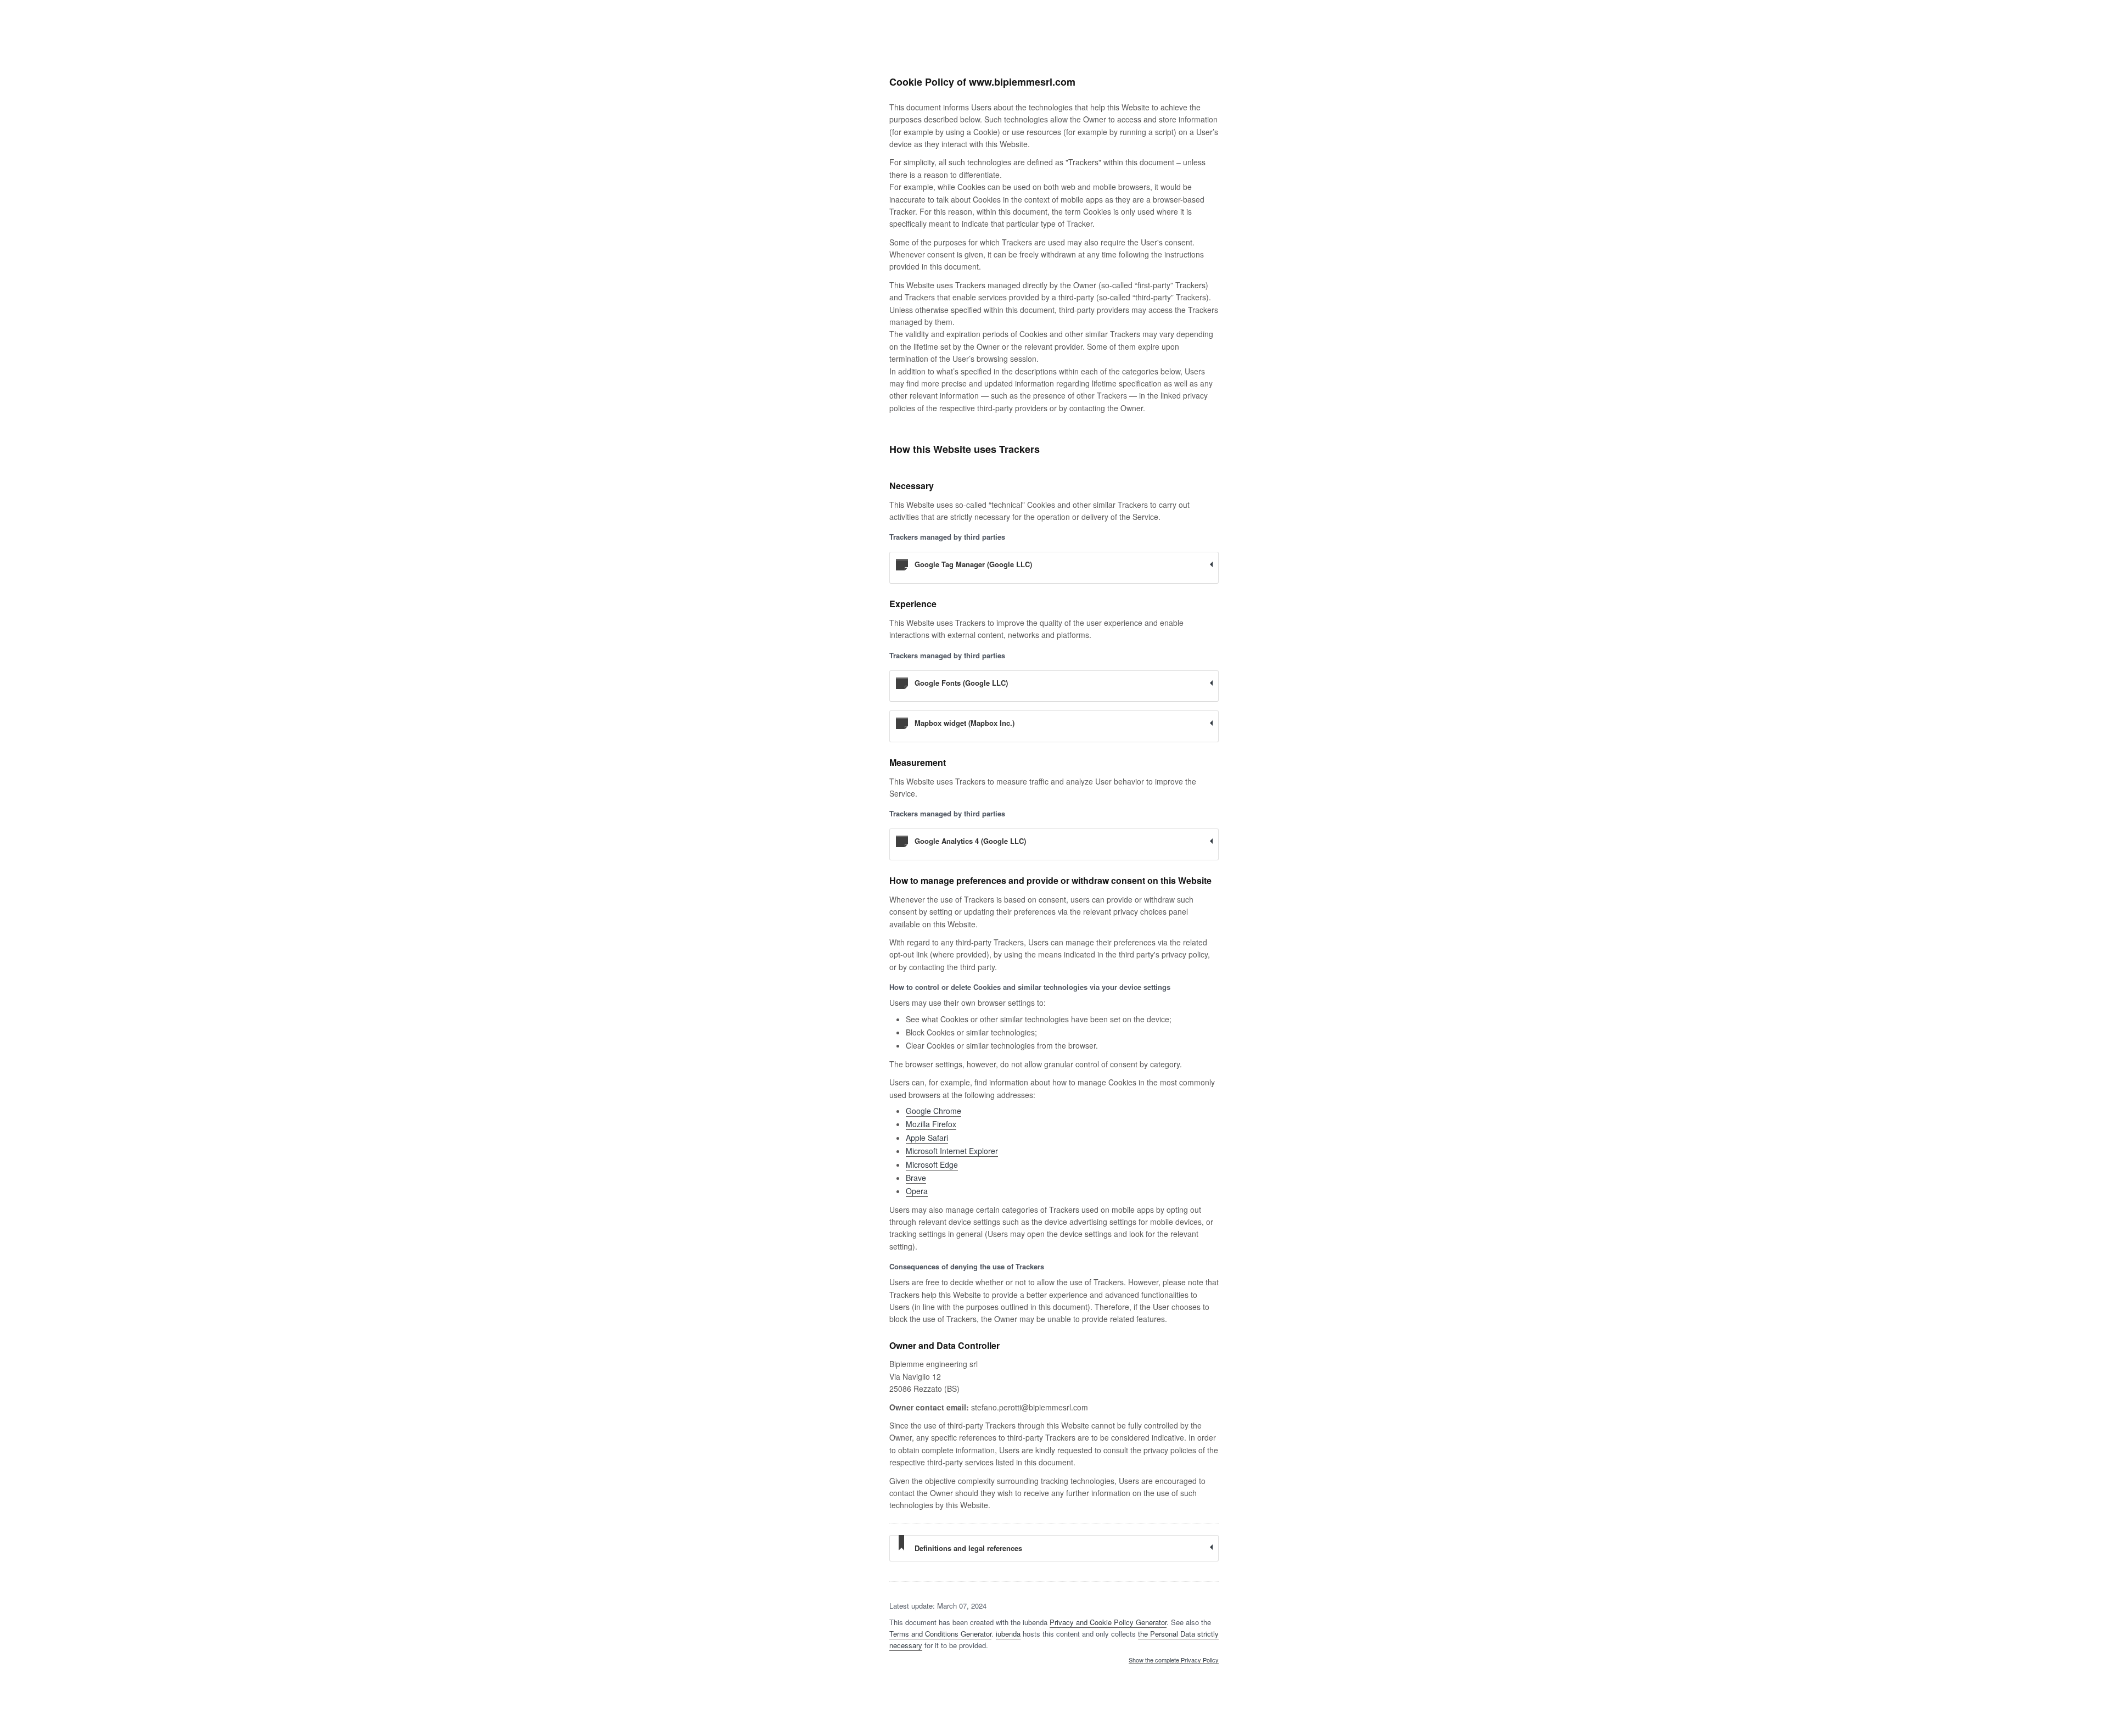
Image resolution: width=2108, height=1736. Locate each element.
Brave (916, 1178)
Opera (917, 1191)
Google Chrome (934, 1111)
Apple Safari (927, 1138)
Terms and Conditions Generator (940, 1634)
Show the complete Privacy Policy (1174, 1660)
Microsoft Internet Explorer (952, 1151)
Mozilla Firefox (931, 1124)
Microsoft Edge (932, 1164)
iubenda (1008, 1634)
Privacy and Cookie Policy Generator (1108, 1622)
